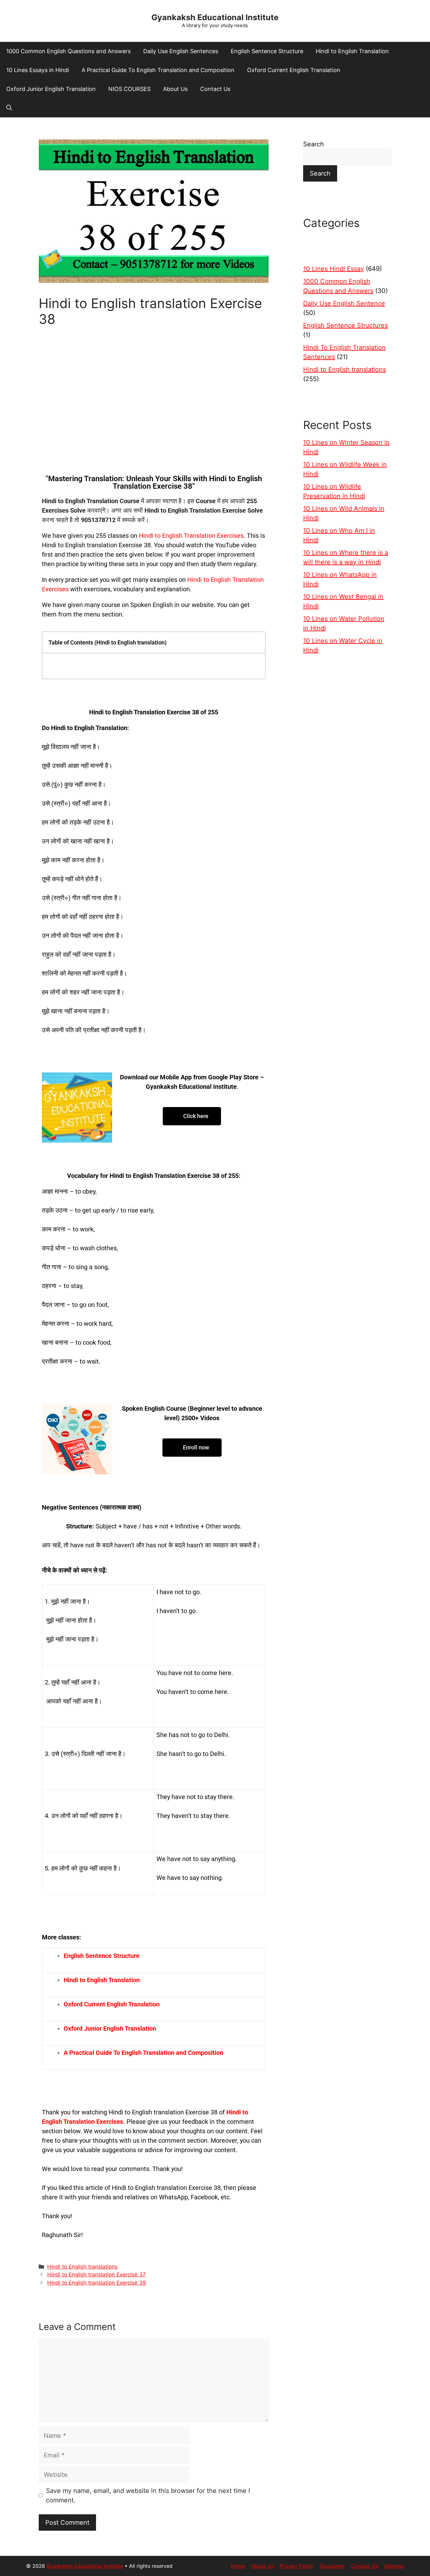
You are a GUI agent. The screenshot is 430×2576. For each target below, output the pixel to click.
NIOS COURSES (129, 89)
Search (314, 144)
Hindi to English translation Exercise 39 (97, 2283)
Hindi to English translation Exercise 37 (96, 2275)
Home (238, 2566)
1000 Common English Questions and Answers (68, 51)
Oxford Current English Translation (294, 70)
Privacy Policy (297, 2566)
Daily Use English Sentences (181, 51)
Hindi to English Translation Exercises (191, 536)
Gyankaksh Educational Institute (215, 17)
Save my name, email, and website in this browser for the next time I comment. (148, 2495)
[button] (9, 108)
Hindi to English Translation (352, 51)
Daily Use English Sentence (344, 303)
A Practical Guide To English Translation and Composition (158, 70)
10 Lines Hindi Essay (334, 269)
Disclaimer (332, 2566)
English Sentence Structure (267, 51)
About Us (175, 89)
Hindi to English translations (82, 2267)
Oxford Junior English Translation (51, 89)
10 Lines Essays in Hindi (38, 70)
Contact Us (215, 89)
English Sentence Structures (345, 325)
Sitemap (394, 2566)
